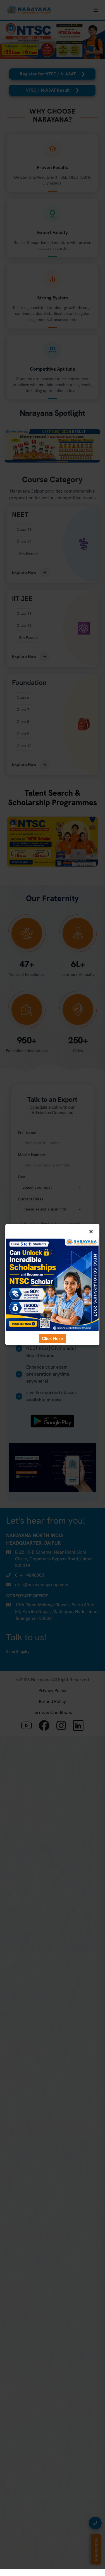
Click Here (52, 1338)
